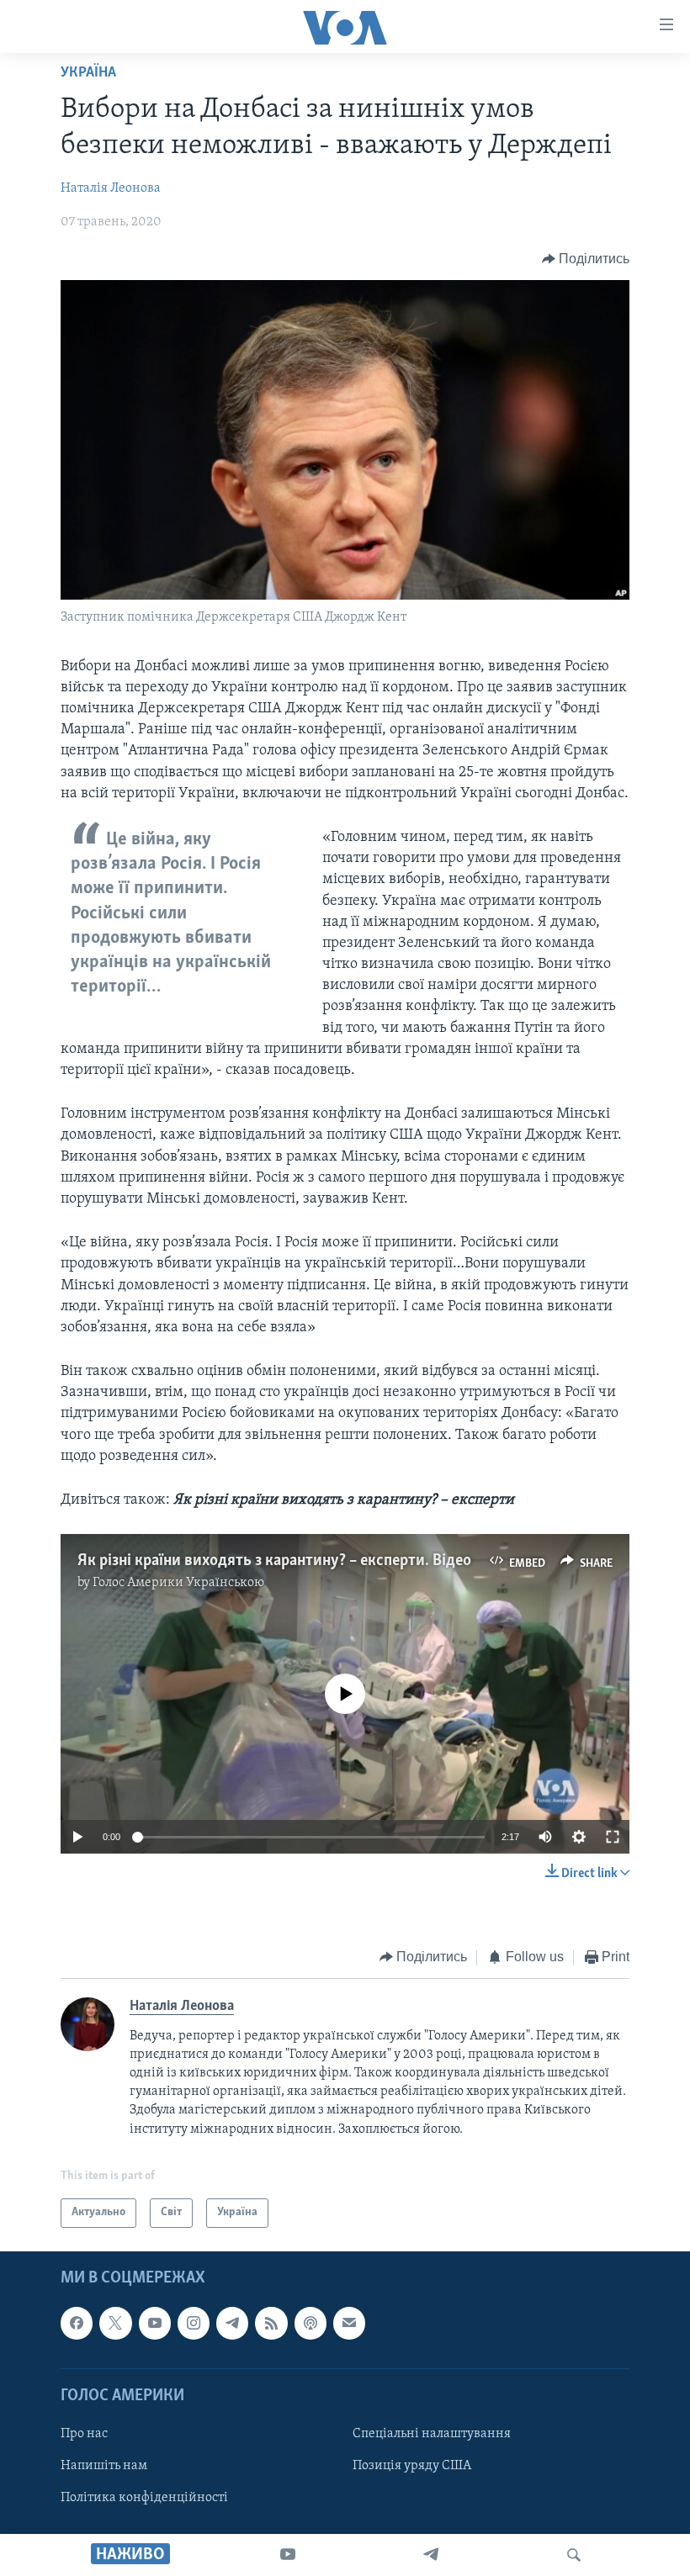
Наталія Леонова (111, 188)
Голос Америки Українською (178, 1583)
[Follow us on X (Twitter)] (115, 2323)
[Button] (586, 259)
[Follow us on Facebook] (77, 2323)
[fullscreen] (613, 1837)
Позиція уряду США (412, 2466)
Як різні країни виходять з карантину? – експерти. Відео (274, 1561)
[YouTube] (288, 2555)
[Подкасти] (310, 2323)
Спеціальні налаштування (432, 2434)
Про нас (84, 2434)
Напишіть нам (104, 2466)
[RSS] (271, 2323)
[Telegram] (431, 2555)
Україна (88, 73)
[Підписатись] (349, 2323)
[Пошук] (574, 2555)
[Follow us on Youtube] (155, 2323)
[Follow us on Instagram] (194, 2323)
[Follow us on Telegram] (232, 2323)
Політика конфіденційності (144, 2498)
